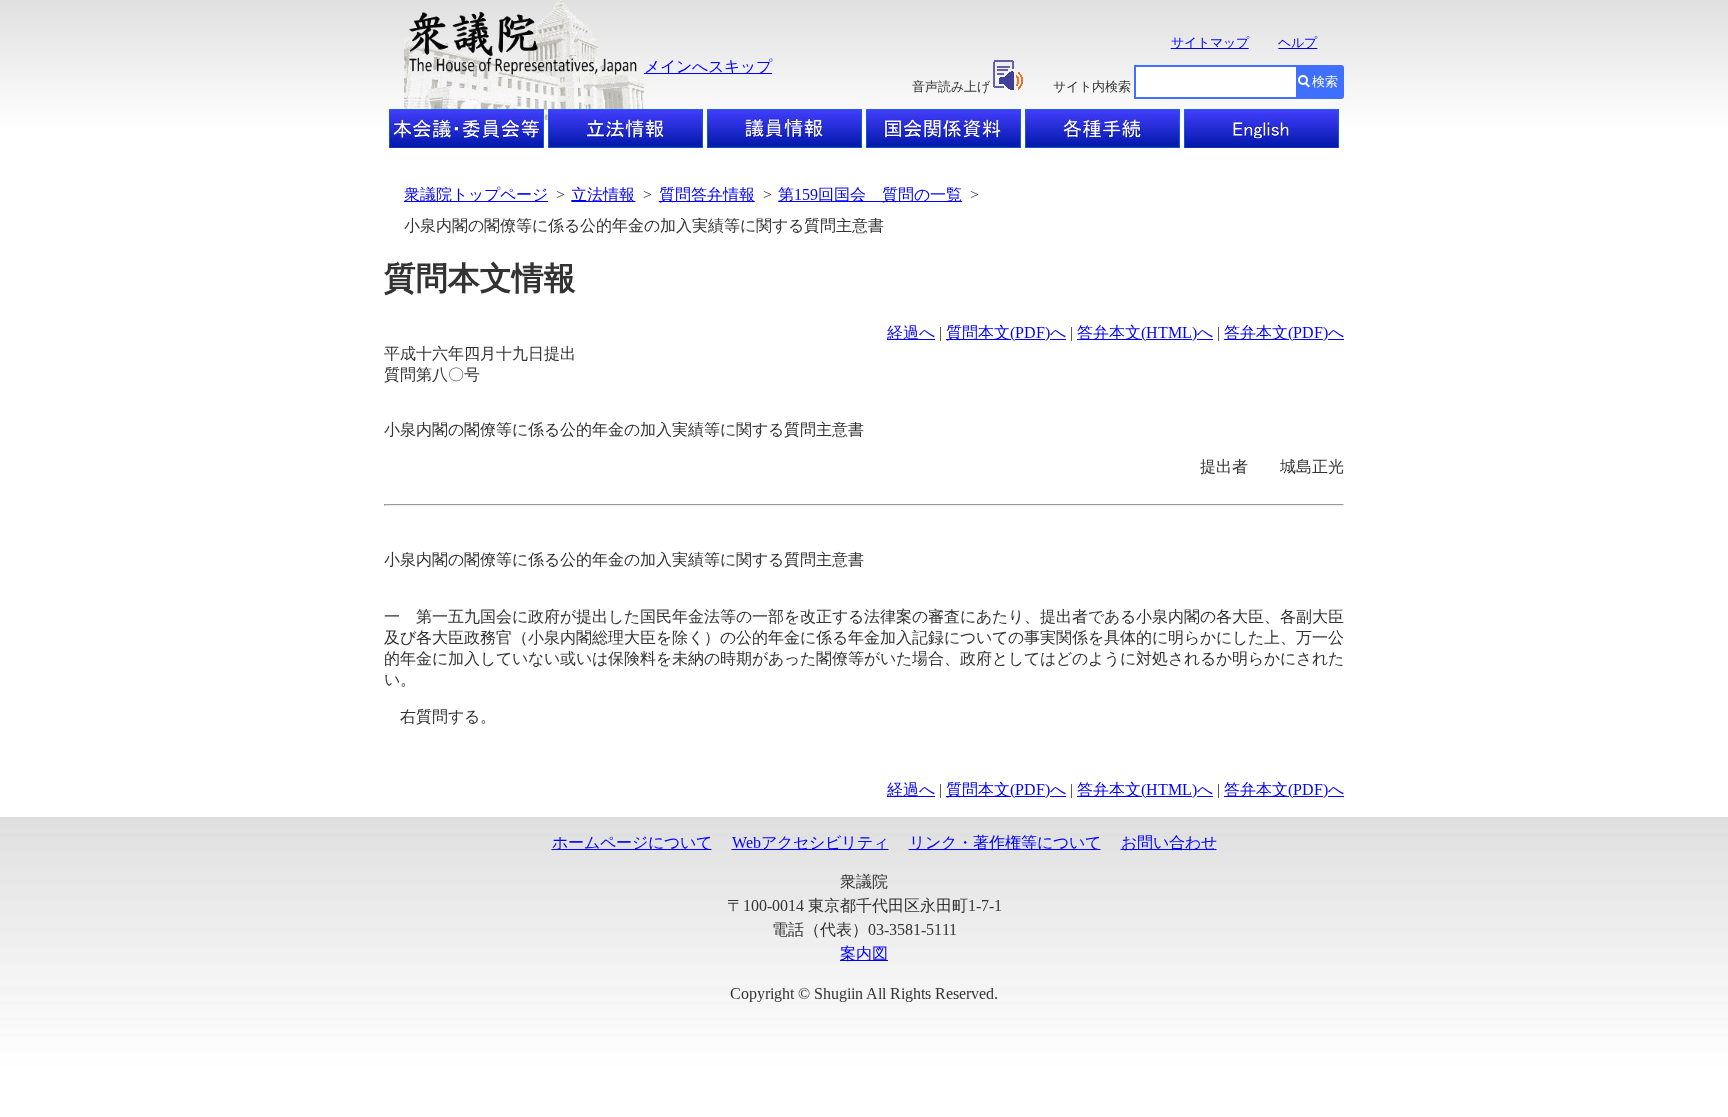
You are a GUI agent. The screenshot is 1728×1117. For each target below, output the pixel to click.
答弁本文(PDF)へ (1284, 332)
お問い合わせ (1169, 842)
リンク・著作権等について (1005, 842)
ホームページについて (632, 842)
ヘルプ (1297, 42)
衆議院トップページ (476, 194)
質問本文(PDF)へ (1006, 332)
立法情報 (603, 194)
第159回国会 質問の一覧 (870, 194)
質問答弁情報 (707, 194)
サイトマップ (1210, 42)
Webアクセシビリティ (810, 842)
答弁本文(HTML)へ (1145, 332)
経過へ (911, 332)
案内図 (864, 953)
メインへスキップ (708, 66)
